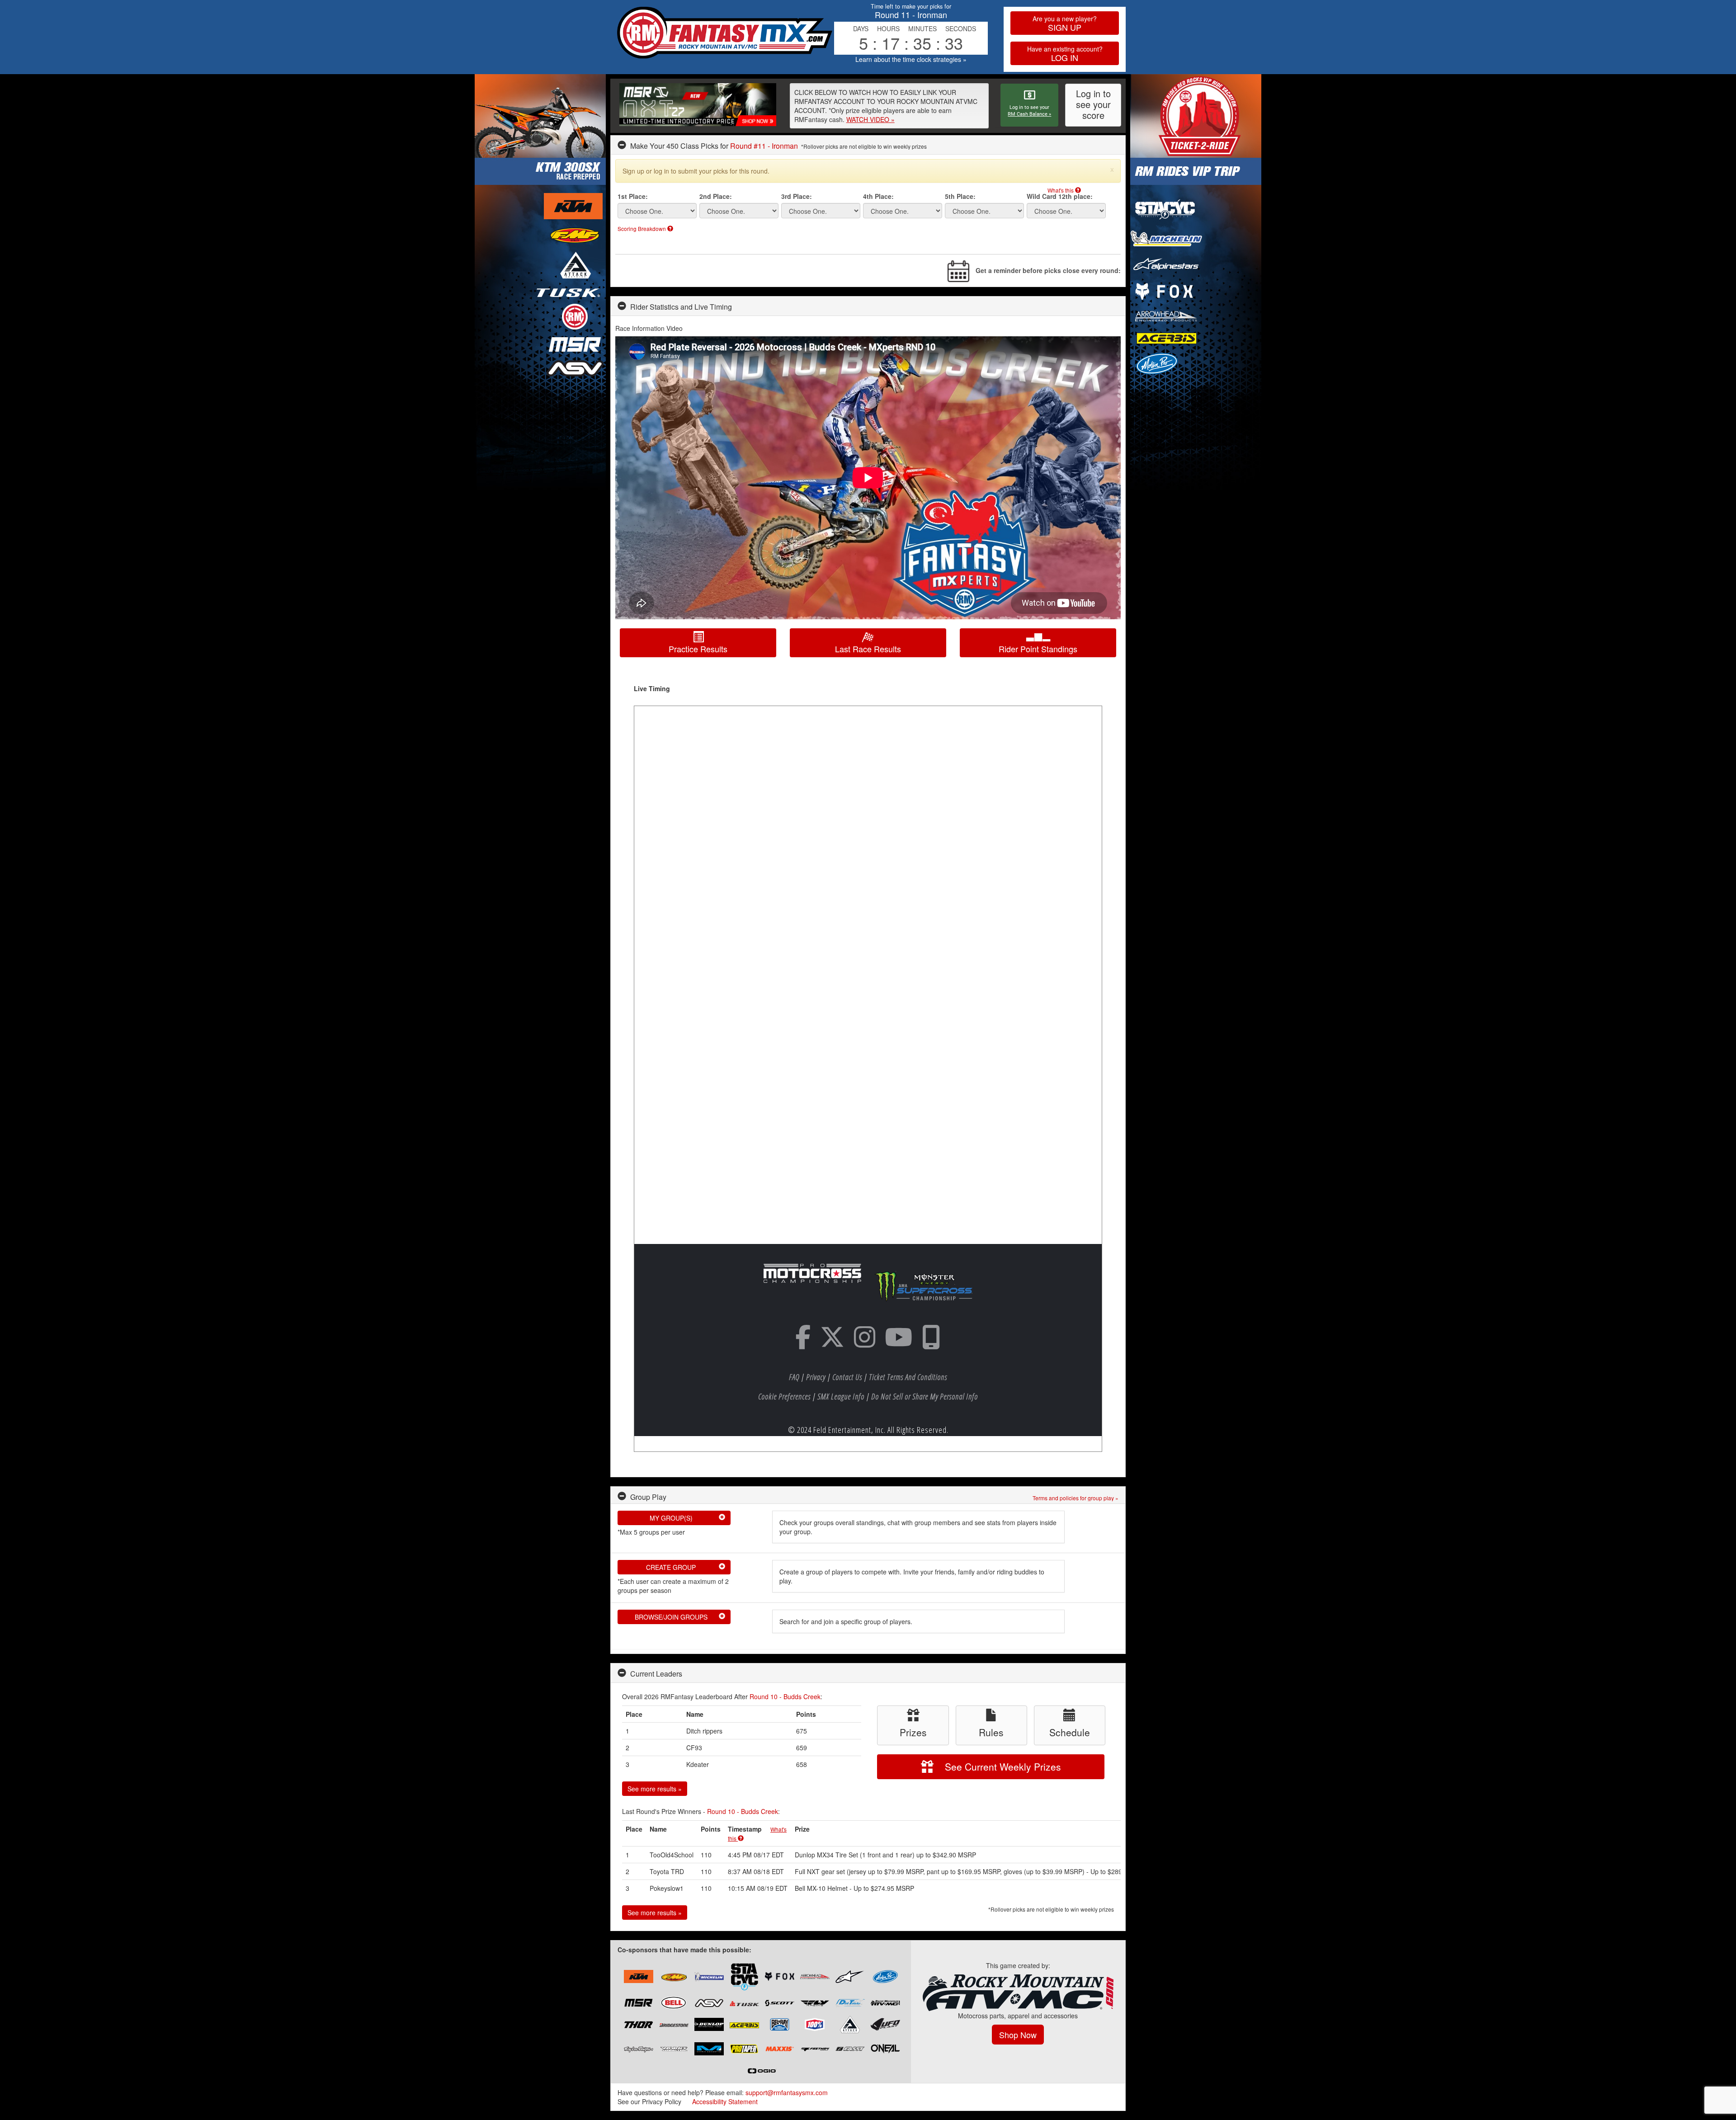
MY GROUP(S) (688, 1518)
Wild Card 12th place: (1060, 196)
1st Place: (633, 196)
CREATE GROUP (686, 1567)
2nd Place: (716, 196)
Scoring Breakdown (642, 228)
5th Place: (960, 196)
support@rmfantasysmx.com (787, 2092)
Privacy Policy (662, 2101)
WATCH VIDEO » (870, 119)
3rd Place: (797, 196)
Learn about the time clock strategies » (911, 59)
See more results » (655, 1789)
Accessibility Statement (725, 2101)
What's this (1061, 190)
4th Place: (878, 196)
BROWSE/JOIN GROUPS (680, 1617)
